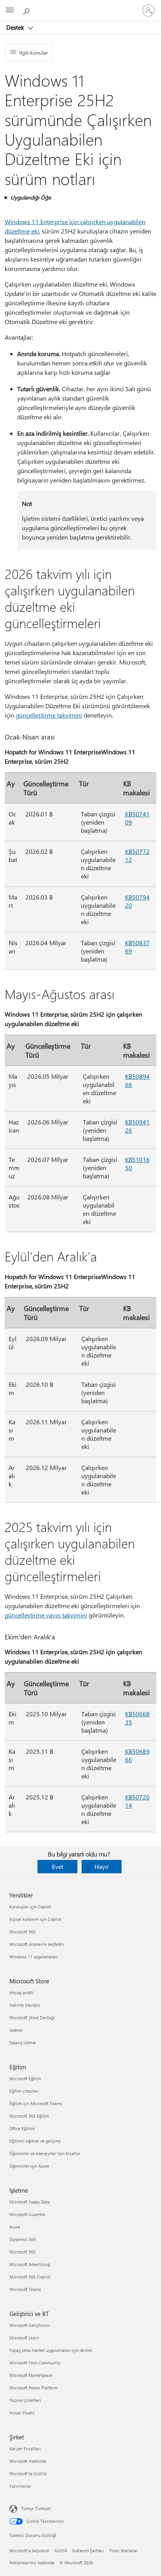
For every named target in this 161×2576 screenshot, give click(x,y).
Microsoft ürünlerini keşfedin (37, 1944)
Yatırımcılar (20, 2486)
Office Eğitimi (22, 2128)
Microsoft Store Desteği (32, 2018)
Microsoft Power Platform (33, 2388)
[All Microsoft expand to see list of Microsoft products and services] (10, 11)
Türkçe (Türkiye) (36, 2508)
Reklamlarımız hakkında (32, 2563)
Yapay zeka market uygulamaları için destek (51, 2350)
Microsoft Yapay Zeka (30, 2202)
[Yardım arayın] (27, 10)
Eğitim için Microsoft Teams (36, 2103)
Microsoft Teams (25, 2289)
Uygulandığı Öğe (31, 197)
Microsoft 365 (22, 1932)
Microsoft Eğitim (25, 2078)
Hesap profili (21, 1993)
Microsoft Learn (24, 2338)
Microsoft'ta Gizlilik (28, 2474)
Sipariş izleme (23, 2042)
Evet (58, 1866)
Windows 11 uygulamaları (34, 1957)
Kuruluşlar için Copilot (30, 1907)
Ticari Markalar (123, 2550)
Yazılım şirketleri (25, 2400)
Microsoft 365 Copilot (30, 2277)
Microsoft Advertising (30, 2264)
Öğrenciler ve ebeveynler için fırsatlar (45, 2153)
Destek (16, 27)
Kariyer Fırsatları (25, 2449)
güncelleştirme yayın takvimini (46, 1615)
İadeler (16, 2030)
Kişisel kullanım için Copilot (35, 1919)
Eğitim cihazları (24, 2091)
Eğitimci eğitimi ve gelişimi (35, 2141)
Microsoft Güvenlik (27, 2214)
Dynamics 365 (23, 2239)
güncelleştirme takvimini (49, 715)
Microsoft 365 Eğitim (29, 2116)
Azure (15, 2227)
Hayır (102, 1866)
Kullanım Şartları (88, 2550)
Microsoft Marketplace (31, 2375)
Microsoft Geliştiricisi (30, 2325)
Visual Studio (22, 2413)
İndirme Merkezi (25, 2005)
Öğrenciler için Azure (29, 2166)
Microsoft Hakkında (28, 2461)
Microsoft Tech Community (35, 2363)
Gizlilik (61, 2550)
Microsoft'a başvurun (29, 2550)
